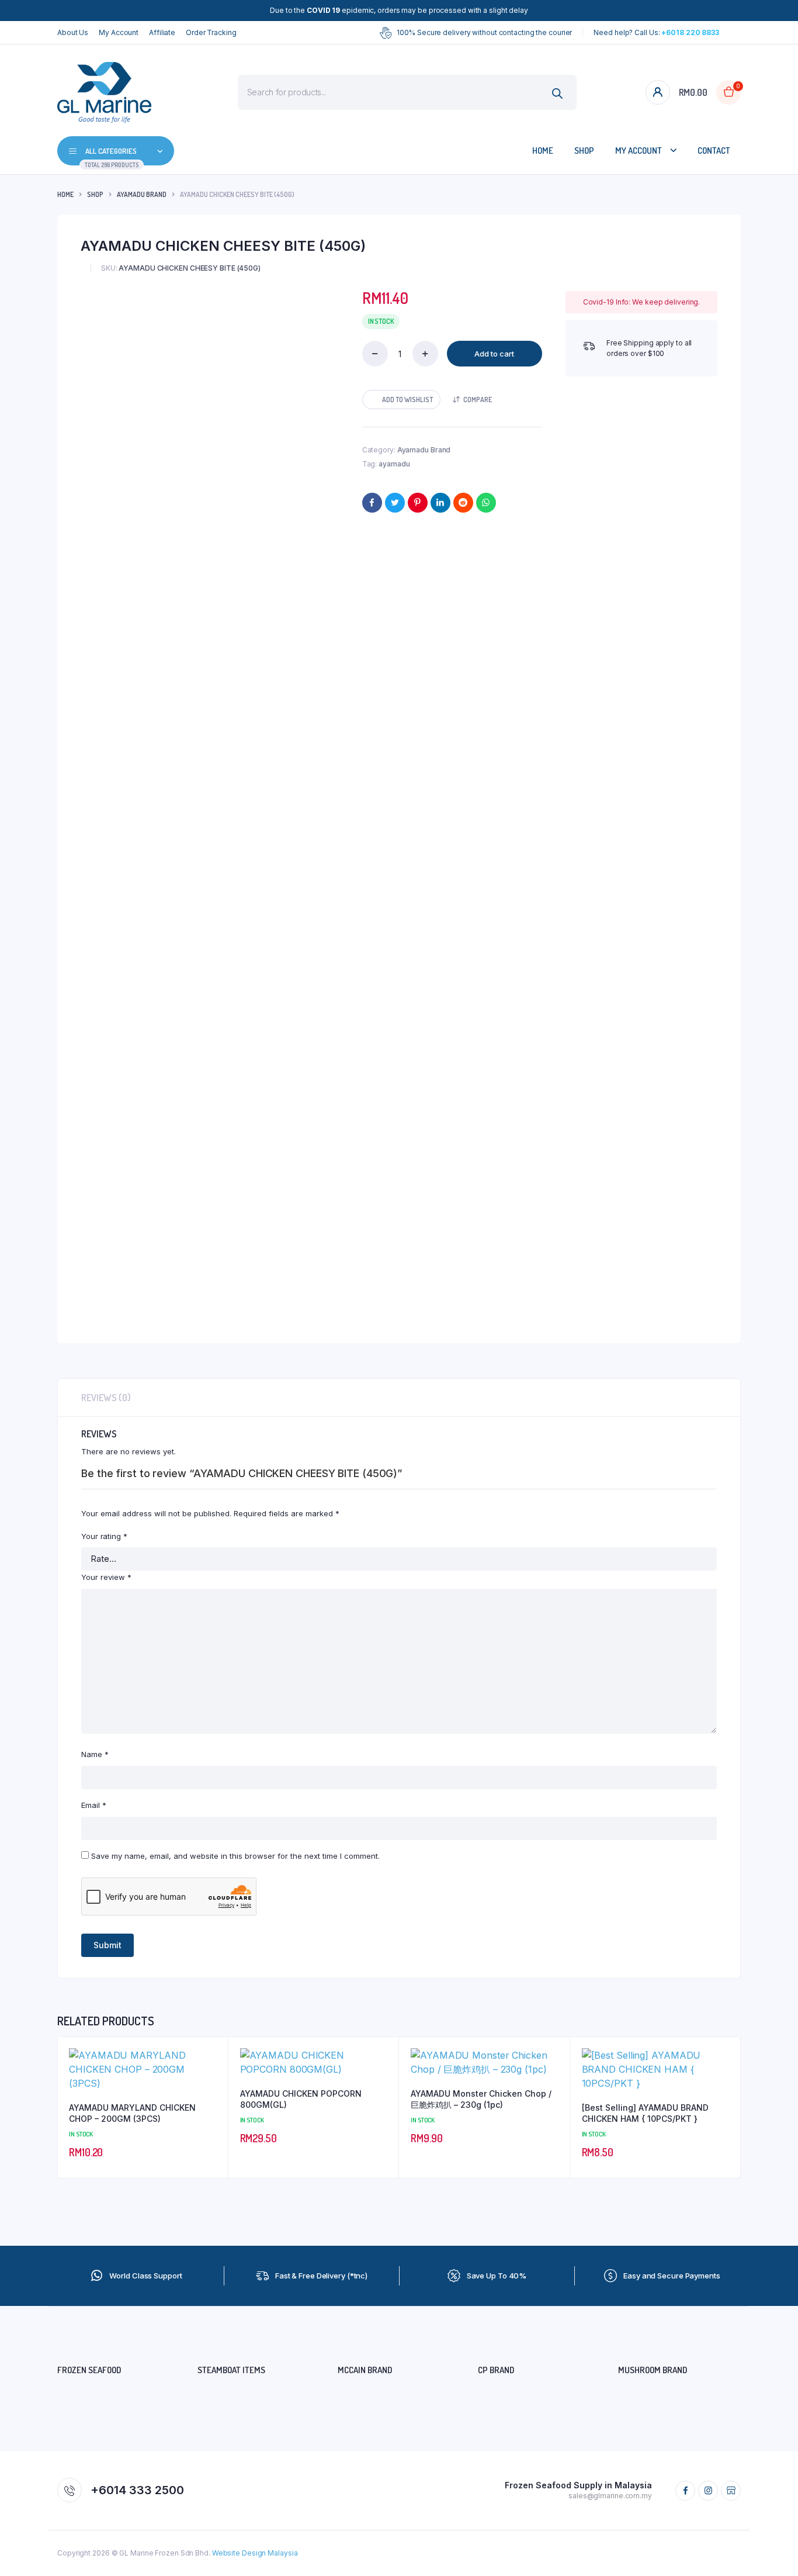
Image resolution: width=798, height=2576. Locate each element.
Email (94, 1805)
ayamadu (394, 464)
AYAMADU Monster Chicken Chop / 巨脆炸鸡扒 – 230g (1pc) (481, 2099)
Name (95, 1754)
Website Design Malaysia (255, 2553)
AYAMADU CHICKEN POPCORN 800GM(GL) (301, 2099)
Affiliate (162, 32)
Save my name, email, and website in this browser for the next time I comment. (235, 1856)
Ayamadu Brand (142, 194)
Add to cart (494, 354)
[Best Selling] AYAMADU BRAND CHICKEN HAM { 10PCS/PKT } (645, 2113)
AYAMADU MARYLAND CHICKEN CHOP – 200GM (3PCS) (132, 2113)
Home (543, 151)
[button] (401, 400)
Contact (714, 151)
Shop (584, 151)
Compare (478, 400)
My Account (119, 32)
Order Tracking (211, 32)
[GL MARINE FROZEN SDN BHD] (104, 92)
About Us (73, 32)
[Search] (558, 94)
